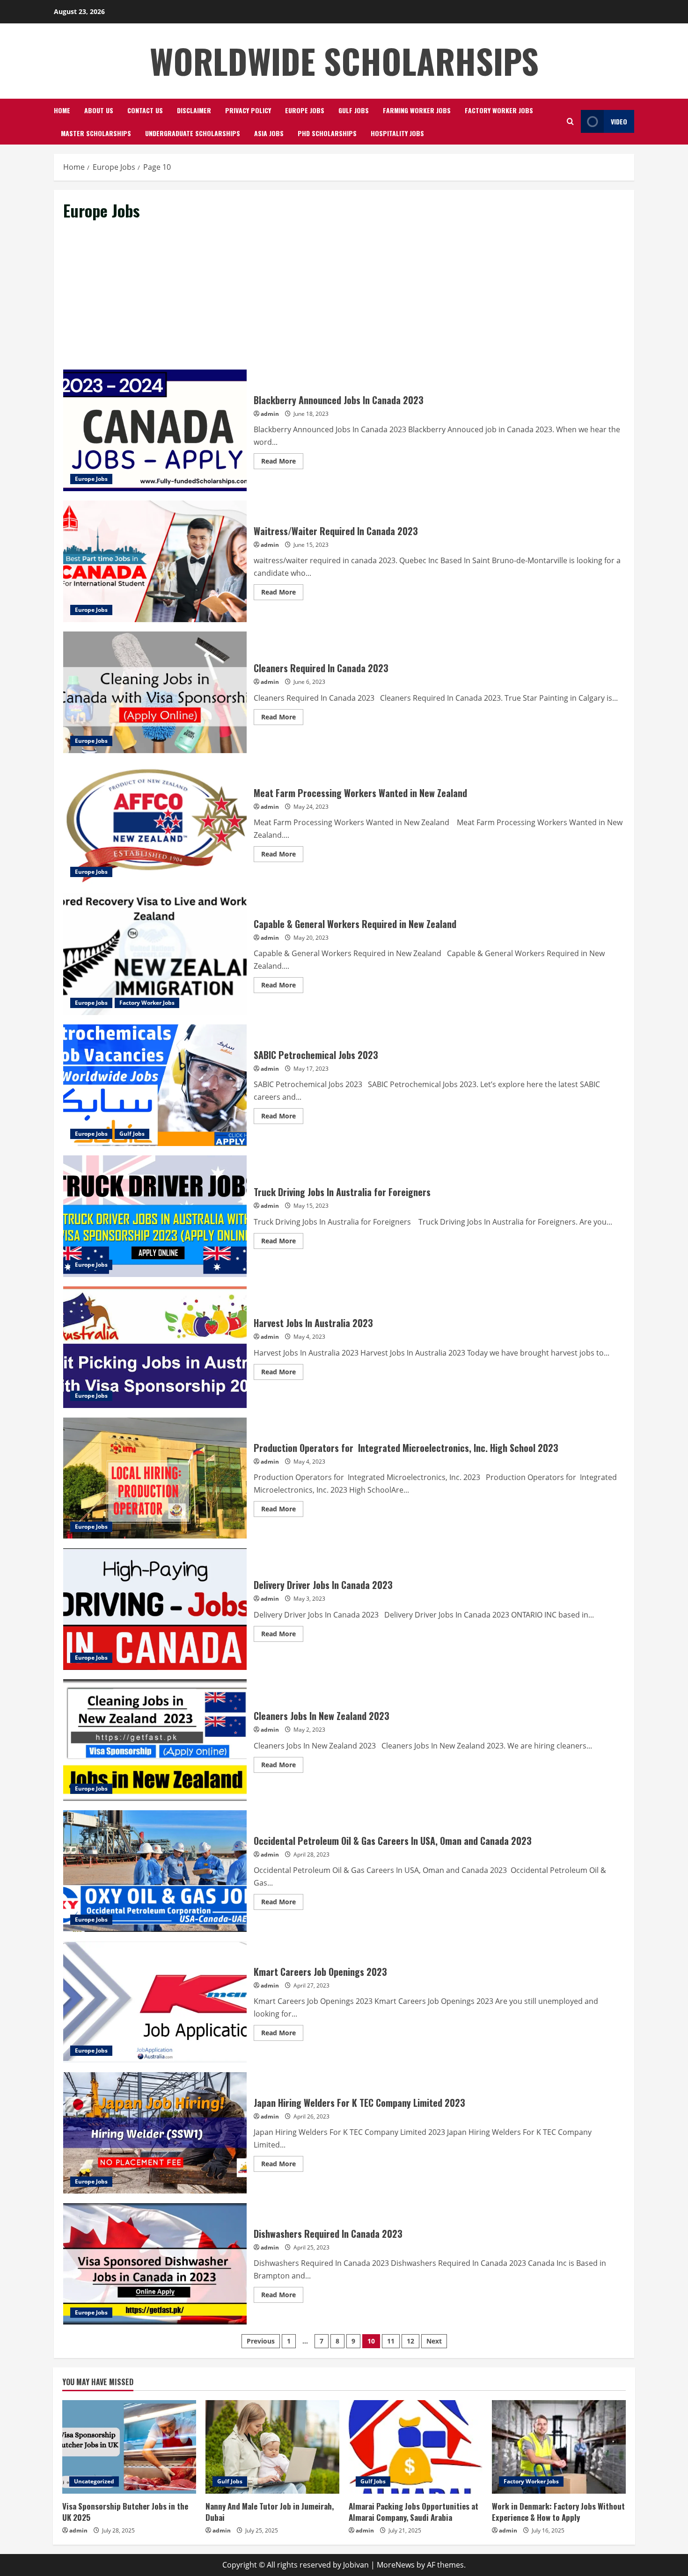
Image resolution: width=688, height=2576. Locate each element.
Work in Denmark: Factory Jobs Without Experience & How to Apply (558, 2512)
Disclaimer (194, 110)
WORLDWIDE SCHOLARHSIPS (344, 61)
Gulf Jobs (354, 110)
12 (410, 2341)
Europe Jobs (305, 110)
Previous (261, 2341)
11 (391, 2341)
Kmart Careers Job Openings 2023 (155, 2002)
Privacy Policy (248, 110)
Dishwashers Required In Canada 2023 (155, 2264)
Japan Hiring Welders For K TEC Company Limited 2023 (155, 2133)
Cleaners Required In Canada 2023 (155, 692)
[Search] (570, 121)
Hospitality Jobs (397, 133)
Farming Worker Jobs (417, 110)
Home (62, 110)
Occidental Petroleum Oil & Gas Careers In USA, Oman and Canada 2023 (155, 1871)
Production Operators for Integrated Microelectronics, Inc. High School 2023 (155, 1478)
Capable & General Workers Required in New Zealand (155, 954)
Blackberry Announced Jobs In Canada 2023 (155, 430)
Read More (282, 463)
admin (270, 414)
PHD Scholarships (327, 133)
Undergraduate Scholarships (193, 133)
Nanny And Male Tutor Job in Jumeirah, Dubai (270, 2512)
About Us (99, 110)
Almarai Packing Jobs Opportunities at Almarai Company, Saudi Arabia (414, 2512)
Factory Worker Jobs (499, 110)
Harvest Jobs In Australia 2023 (155, 1347)
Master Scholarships (96, 133)
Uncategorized (94, 2481)
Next (434, 2341)
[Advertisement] (344, 300)
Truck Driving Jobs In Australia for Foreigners (155, 1216)
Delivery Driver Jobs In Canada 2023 (155, 1609)
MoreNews (396, 2565)
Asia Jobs (269, 133)
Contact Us (145, 110)
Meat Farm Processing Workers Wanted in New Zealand (155, 823)
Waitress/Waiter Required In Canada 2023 (155, 561)
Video (619, 121)
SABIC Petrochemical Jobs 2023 (155, 1085)
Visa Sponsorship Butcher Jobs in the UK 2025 (125, 2512)
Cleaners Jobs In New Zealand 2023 (155, 1740)
